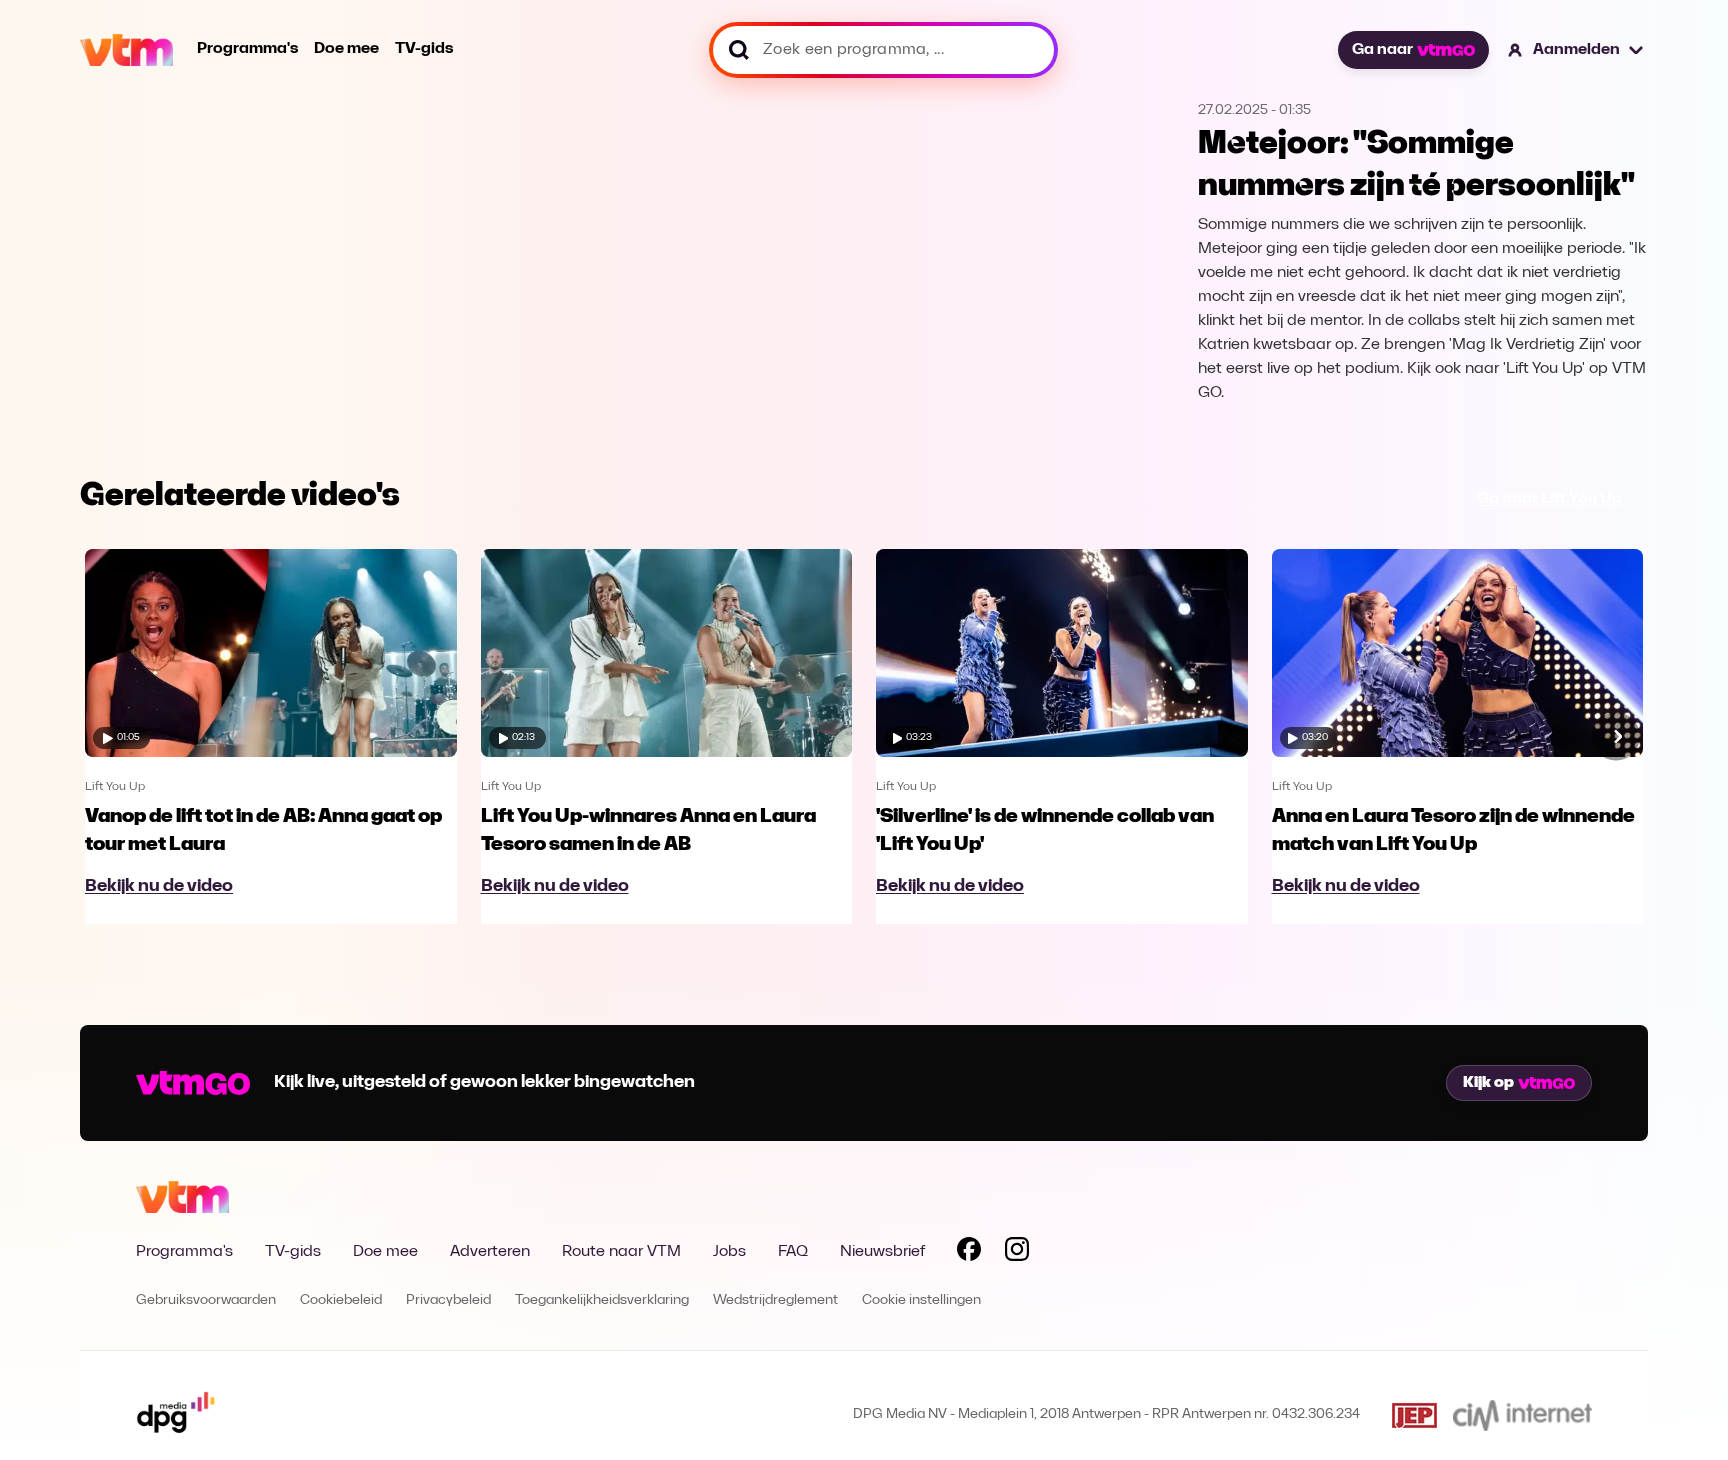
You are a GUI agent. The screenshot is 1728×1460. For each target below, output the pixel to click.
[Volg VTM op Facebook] (969, 1253)
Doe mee (346, 49)
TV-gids (424, 49)
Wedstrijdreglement (775, 1300)
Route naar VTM (621, 1252)
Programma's (247, 49)
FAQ (793, 1252)
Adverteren (490, 1252)
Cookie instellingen (921, 1300)
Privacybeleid (448, 1300)
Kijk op (1488, 1083)
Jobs (729, 1252)
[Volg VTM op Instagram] (1017, 1253)
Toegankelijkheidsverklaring (602, 1300)
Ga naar (1382, 50)
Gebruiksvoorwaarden (206, 1300)
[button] (1576, 50)
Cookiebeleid (341, 1300)
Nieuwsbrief (882, 1252)
